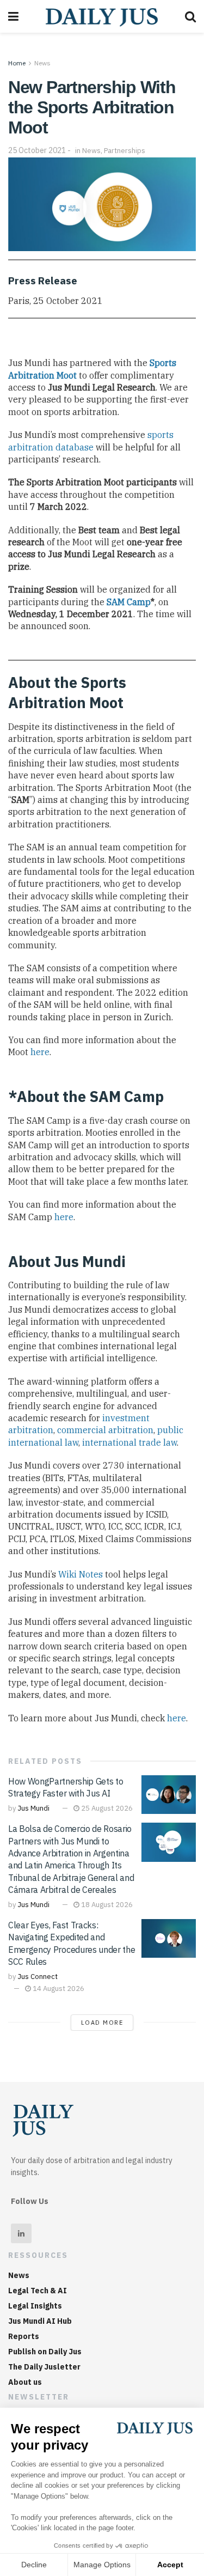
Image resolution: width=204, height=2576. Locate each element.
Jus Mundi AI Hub (40, 2321)
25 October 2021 (37, 150)
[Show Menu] (13, 16)
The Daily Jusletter (44, 2367)
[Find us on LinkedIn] (21, 2233)
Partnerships (125, 151)
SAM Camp (129, 602)
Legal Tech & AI (38, 2291)
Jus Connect (38, 1977)
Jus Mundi (33, 1808)
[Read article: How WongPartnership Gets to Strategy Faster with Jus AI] (169, 1795)
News (42, 63)
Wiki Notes (81, 1574)
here (40, 1052)
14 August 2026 (58, 1989)
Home (17, 63)
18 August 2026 (106, 1905)
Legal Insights (35, 2306)
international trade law (129, 1442)
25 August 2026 (106, 1808)
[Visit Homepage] (102, 16)
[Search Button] (190, 16)
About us (25, 2382)
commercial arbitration (105, 1430)
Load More (102, 2023)
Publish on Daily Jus (45, 2352)
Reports (24, 2336)
